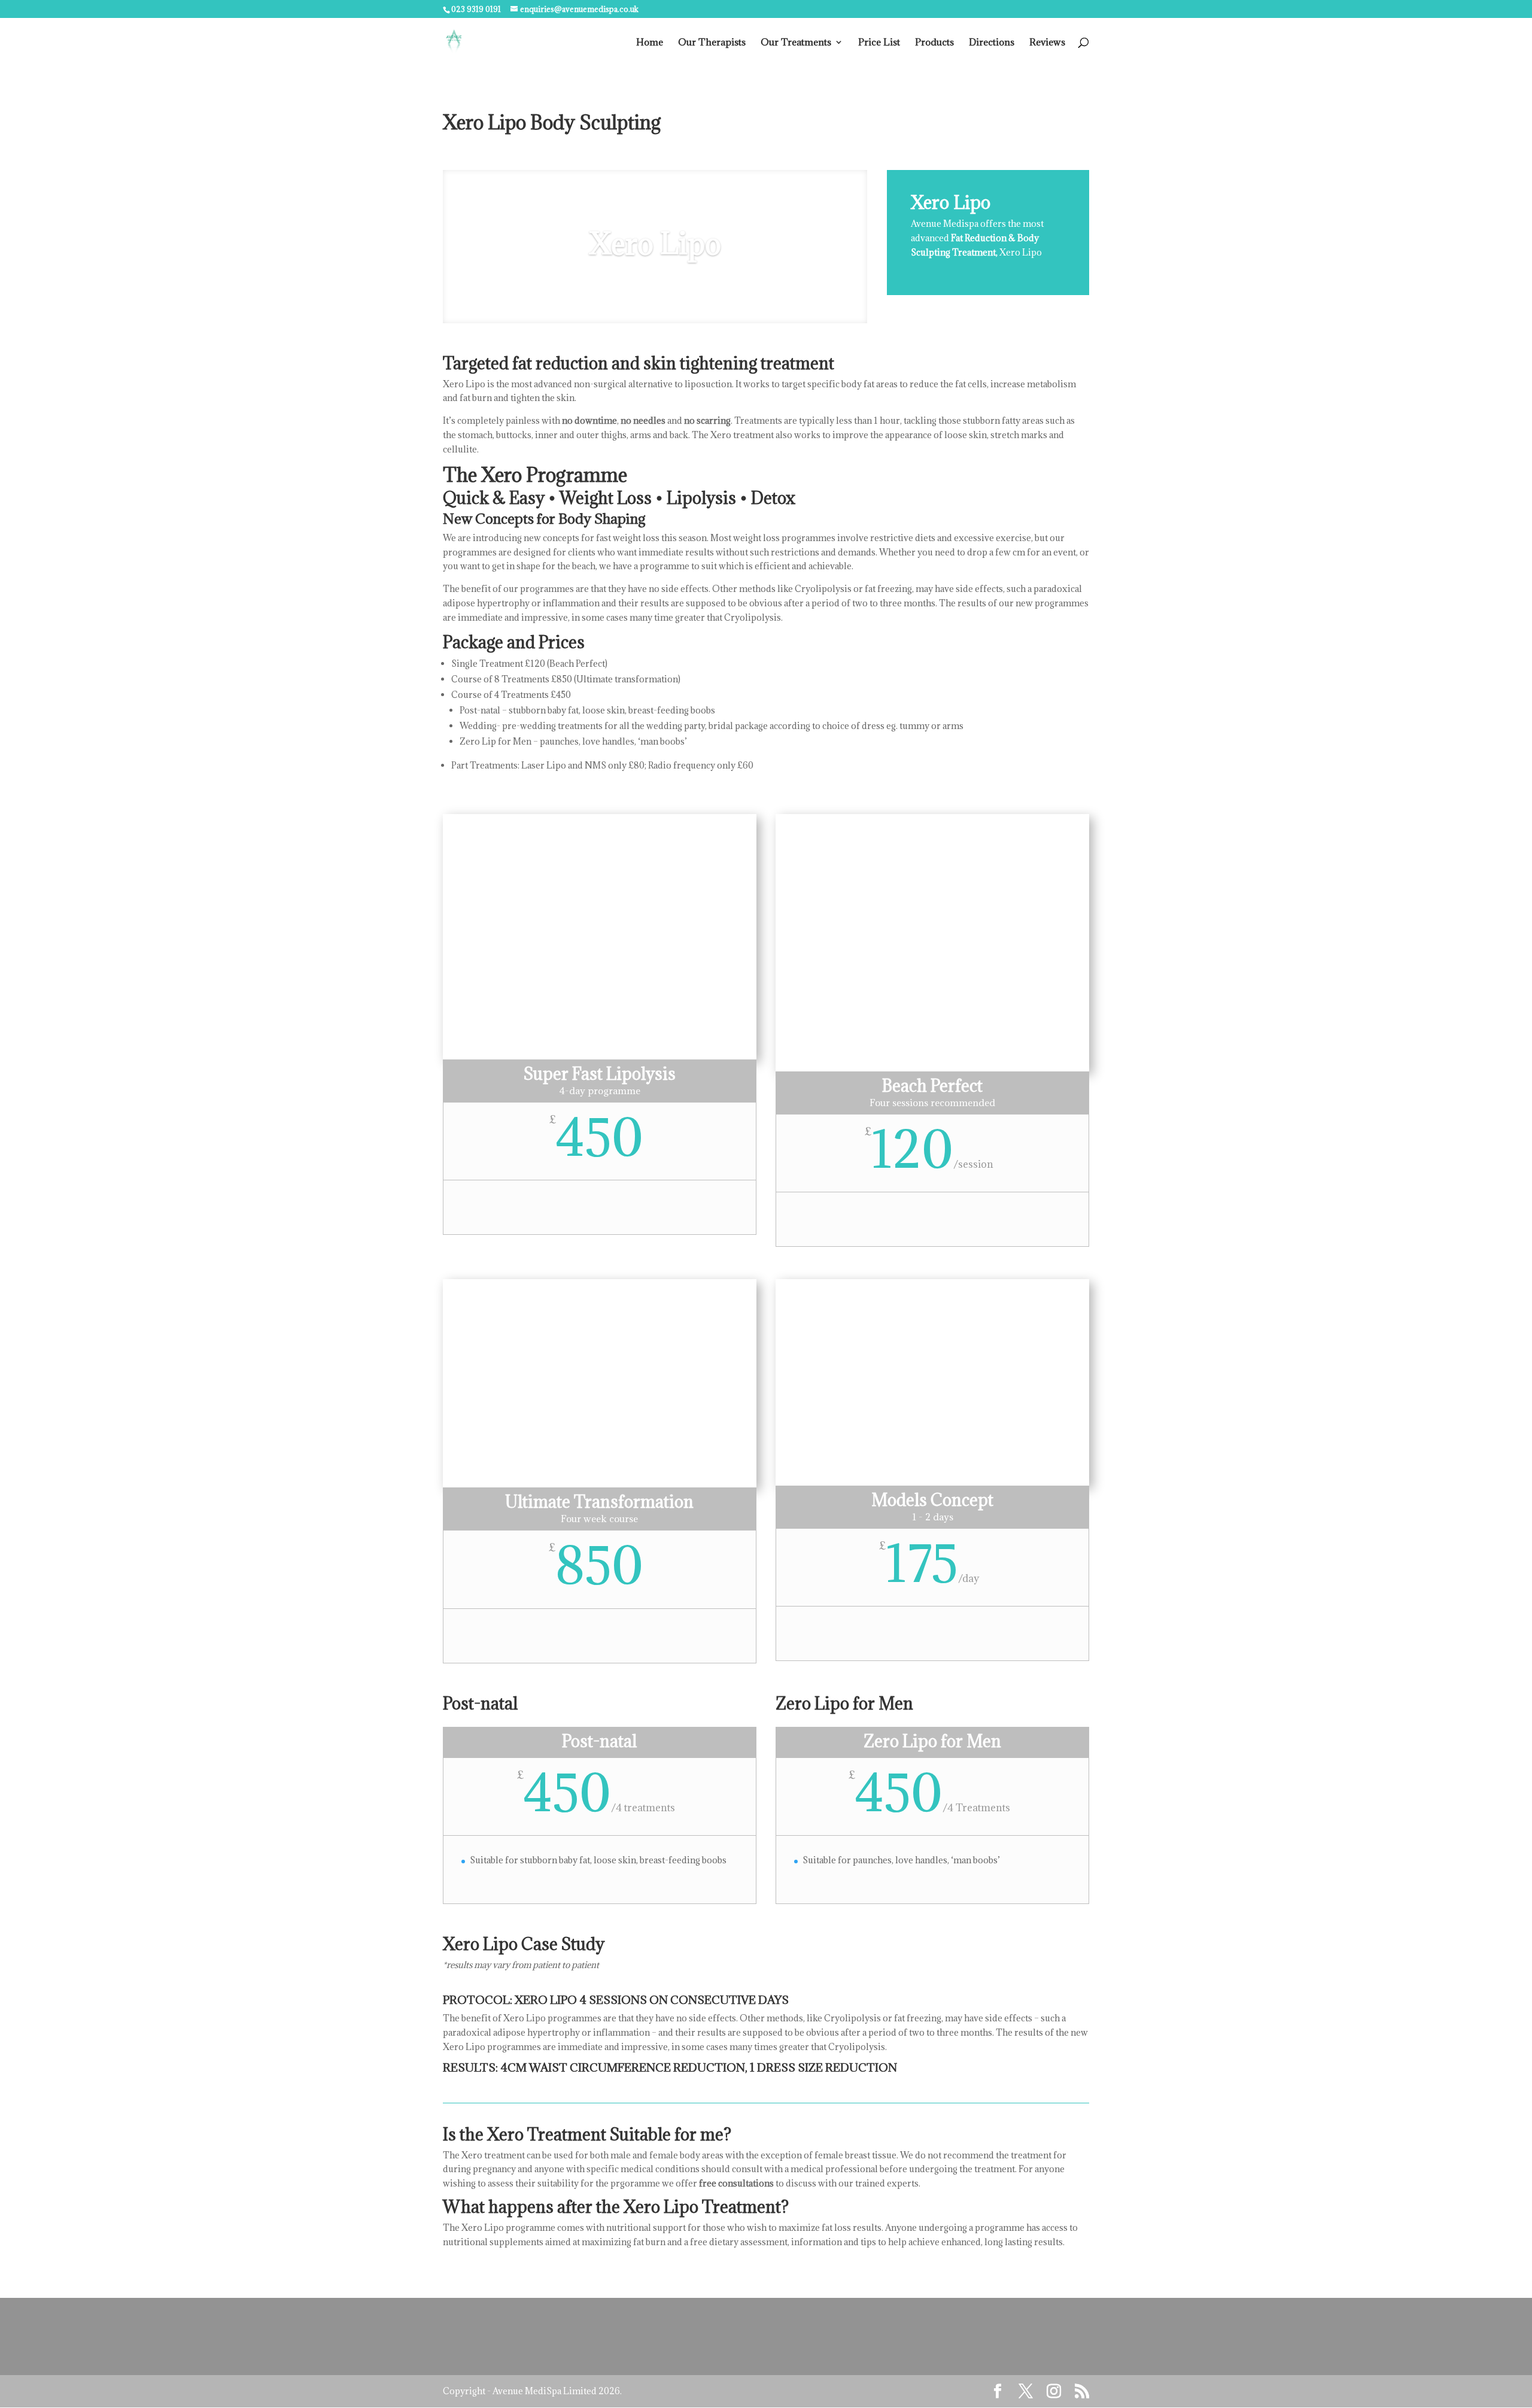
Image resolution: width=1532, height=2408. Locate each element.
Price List (879, 43)
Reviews (1047, 43)
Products (934, 43)
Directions (992, 43)
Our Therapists (712, 43)
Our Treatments (796, 43)
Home (650, 43)
